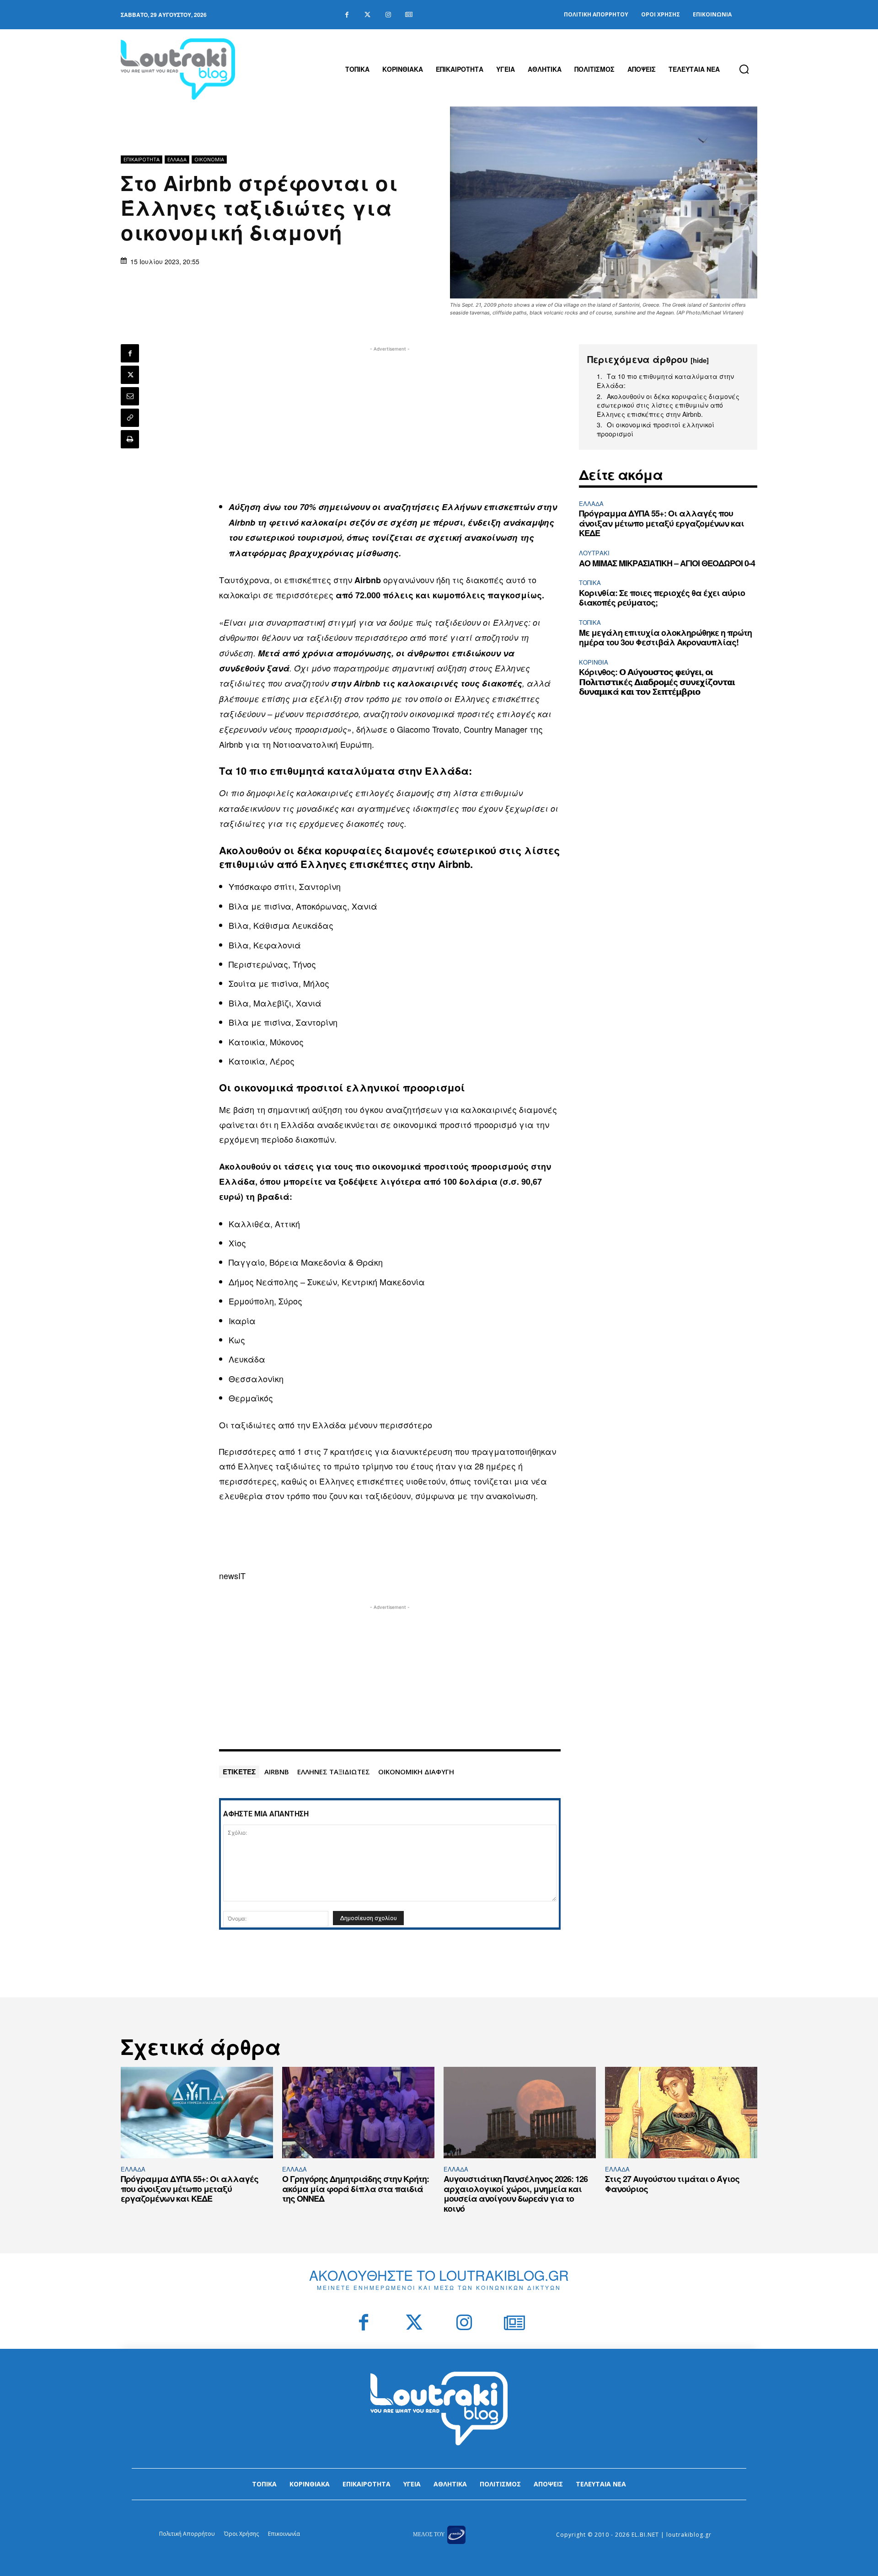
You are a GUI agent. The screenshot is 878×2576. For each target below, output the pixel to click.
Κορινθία (594, 662)
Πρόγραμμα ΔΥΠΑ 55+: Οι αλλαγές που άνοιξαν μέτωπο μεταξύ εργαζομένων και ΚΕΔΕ (661, 523)
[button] (744, 69)
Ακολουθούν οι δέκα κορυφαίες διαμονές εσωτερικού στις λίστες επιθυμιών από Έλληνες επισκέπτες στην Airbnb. (668, 405)
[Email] (130, 396)
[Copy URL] (130, 418)
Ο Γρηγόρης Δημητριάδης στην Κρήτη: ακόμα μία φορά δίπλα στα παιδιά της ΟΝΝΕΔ (356, 2189)
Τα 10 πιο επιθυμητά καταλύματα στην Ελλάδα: (665, 381)
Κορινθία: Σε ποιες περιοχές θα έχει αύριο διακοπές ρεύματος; (662, 598)
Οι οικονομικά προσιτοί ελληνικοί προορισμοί (656, 429)
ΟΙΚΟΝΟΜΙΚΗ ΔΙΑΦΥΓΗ (416, 1772)
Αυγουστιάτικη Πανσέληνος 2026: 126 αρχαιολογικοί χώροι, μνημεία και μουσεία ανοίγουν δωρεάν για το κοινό (516, 2194)
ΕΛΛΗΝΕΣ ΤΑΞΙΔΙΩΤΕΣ (334, 1772)
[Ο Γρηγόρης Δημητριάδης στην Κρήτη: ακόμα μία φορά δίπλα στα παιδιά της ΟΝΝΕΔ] (358, 2113)
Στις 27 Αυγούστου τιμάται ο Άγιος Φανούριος (672, 2184)
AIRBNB (277, 1772)
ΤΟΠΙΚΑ (590, 583)
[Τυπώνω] (130, 439)
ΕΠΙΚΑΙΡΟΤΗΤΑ (142, 159)
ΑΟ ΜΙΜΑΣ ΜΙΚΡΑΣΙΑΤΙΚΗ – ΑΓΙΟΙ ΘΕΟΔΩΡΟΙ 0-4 (667, 563)
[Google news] (409, 15)
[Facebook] (347, 15)
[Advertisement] (390, 418)
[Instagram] (388, 15)
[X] (130, 375)
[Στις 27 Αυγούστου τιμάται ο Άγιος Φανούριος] (681, 2113)
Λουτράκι (594, 553)
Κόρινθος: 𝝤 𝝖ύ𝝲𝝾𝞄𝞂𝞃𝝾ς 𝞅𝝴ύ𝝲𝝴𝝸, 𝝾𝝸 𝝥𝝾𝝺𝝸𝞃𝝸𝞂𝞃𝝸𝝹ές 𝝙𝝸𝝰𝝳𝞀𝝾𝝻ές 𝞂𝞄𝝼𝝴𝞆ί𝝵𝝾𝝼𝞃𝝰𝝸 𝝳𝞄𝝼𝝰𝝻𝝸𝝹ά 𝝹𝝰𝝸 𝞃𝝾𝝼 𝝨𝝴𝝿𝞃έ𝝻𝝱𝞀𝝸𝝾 (657, 682)
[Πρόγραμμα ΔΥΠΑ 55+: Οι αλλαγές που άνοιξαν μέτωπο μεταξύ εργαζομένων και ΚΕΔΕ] (197, 2113)
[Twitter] (367, 15)
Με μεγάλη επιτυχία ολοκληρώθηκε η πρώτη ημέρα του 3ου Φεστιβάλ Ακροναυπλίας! (665, 638)
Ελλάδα (177, 159)
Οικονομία (209, 159)
